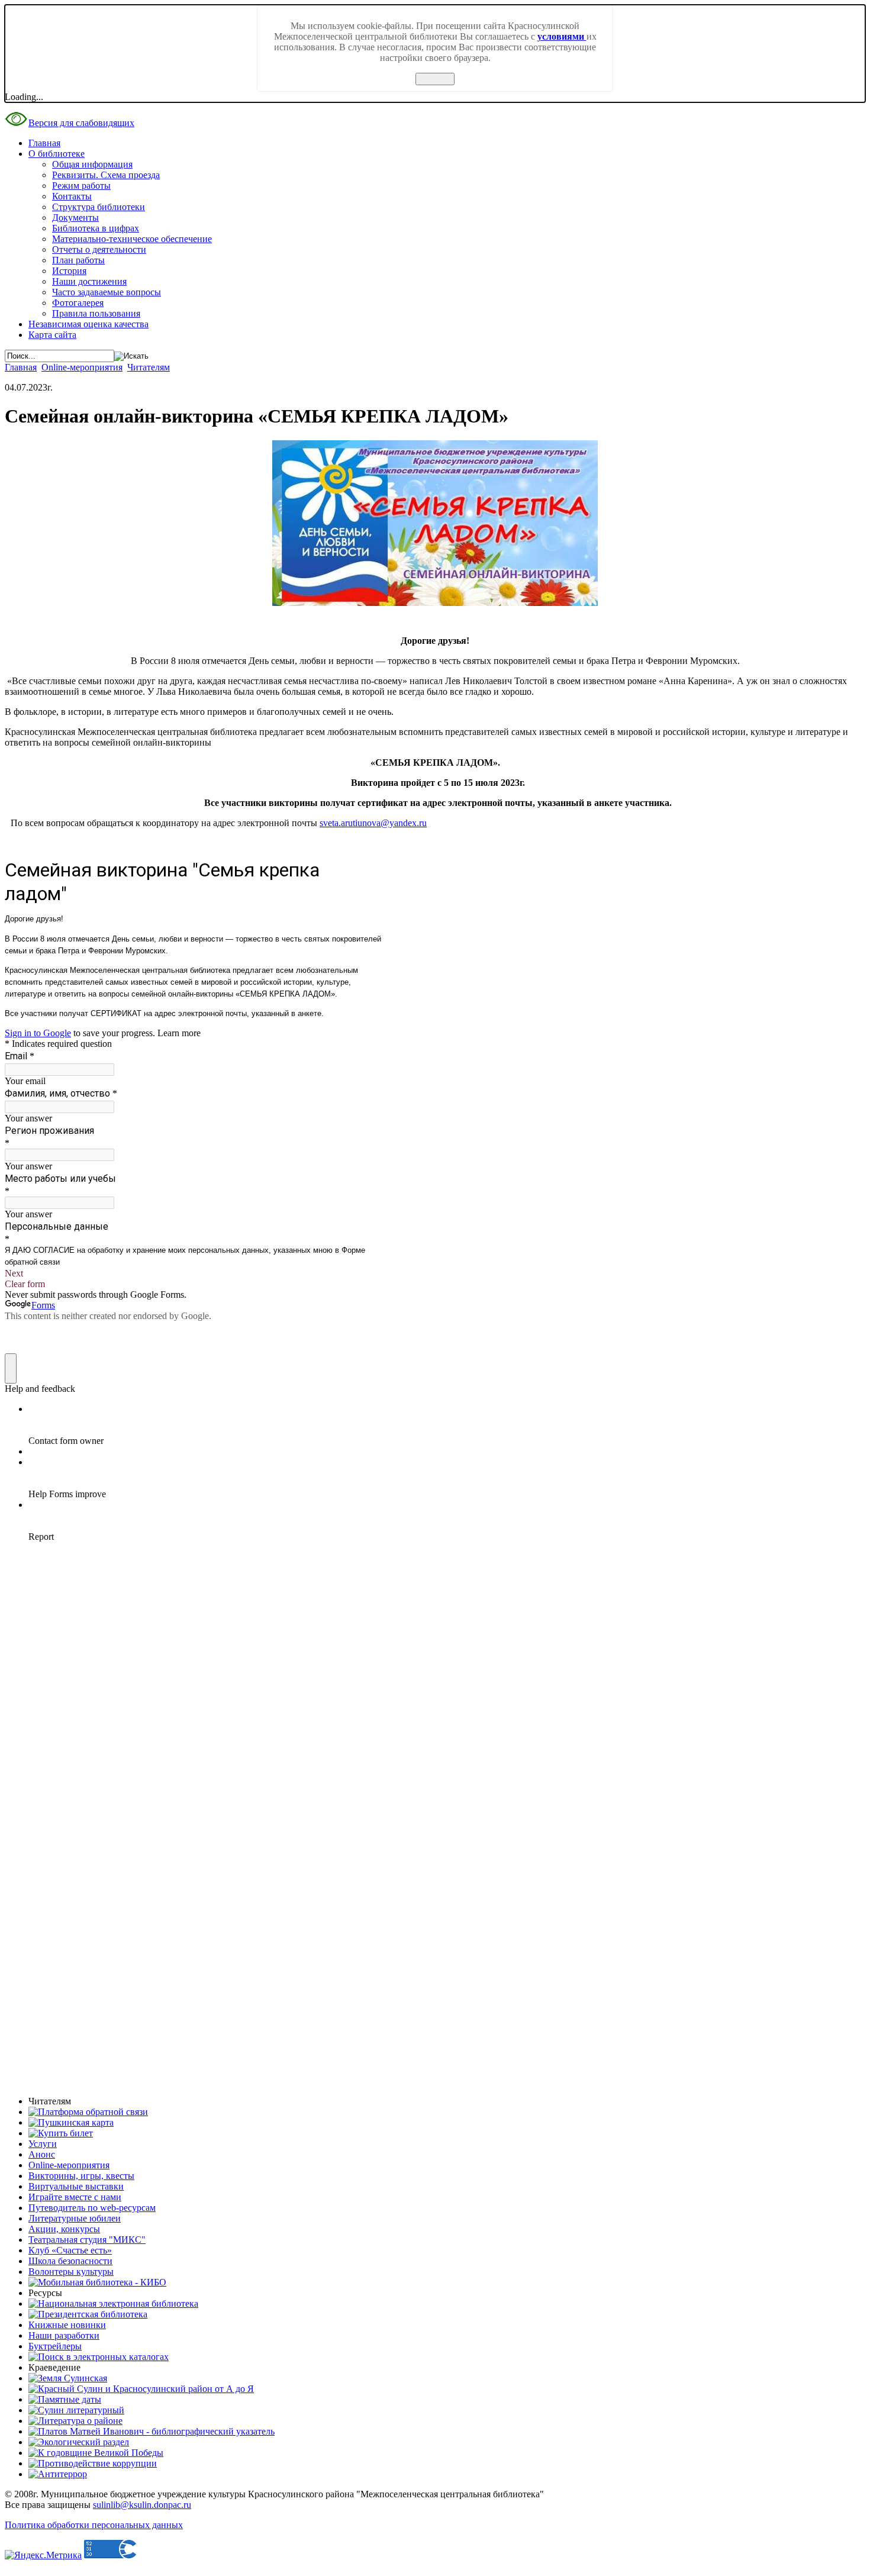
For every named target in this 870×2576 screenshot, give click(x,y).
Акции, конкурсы (64, 2229)
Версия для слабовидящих (81, 123)
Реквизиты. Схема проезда (106, 175)
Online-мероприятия (82, 367)
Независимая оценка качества (88, 324)
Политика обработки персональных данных (94, 2525)
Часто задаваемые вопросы (107, 292)
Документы (75, 217)
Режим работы (81, 186)
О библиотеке (57, 154)
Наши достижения (89, 281)
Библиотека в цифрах (96, 228)
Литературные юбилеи (75, 2218)
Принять (435, 79)
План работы (78, 260)
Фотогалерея (78, 303)
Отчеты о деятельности (99, 249)
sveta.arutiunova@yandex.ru (373, 823)
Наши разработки (64, 2335)
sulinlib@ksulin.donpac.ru (142, 2505)
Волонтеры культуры (71, 2272)
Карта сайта (52, 335)
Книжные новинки (67, 2325)
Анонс (42, 2154)
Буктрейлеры (55, 2346)
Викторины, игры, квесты (81, 2176)
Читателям (149, 367)
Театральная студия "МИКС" (87, 2240)
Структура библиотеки (99, 207)
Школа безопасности (70, 2261)
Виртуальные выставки (76, 2186)
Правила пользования (96, 313)
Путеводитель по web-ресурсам (92, 2208)
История (69, 271)
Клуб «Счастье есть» (70, 2250)
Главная (44, 143)
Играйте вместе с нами (75, 2197)
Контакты (72, 196)
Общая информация (92, 164)
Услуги (43, 2144)
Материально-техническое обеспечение (132, 239)
